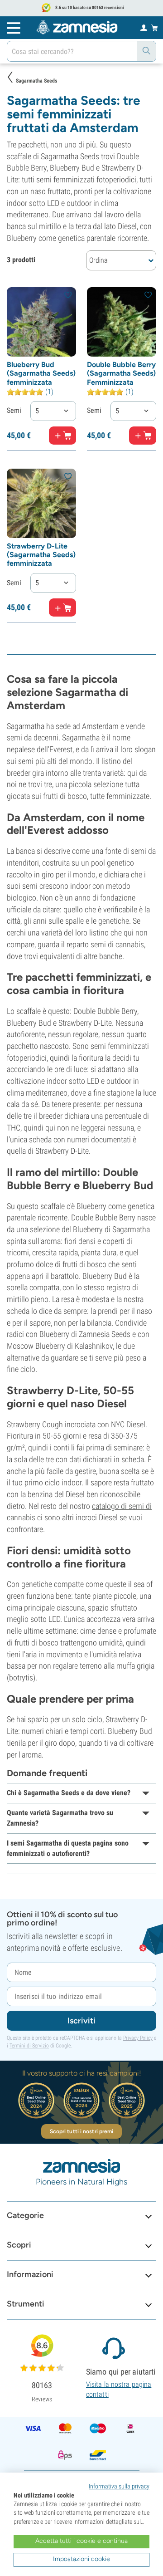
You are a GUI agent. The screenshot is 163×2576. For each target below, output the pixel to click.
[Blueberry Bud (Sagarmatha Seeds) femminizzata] (41, 322)
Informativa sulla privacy (119, 2486)
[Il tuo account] (144, 27)
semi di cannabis (117, 944)
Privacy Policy (138, 2038)
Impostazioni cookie (81, 2559)
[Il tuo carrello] (155, 28)
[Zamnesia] (77, 27)
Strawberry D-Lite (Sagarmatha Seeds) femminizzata (41, 555)
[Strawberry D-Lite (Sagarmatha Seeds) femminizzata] (41, 503)
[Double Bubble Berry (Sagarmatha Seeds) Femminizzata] (122, 322)
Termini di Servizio (29, 2046)
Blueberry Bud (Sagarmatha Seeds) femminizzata (41, 373)
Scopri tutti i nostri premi (82, 2131)
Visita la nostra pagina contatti (119, 2389)
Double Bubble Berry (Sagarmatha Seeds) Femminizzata (121, 373)
